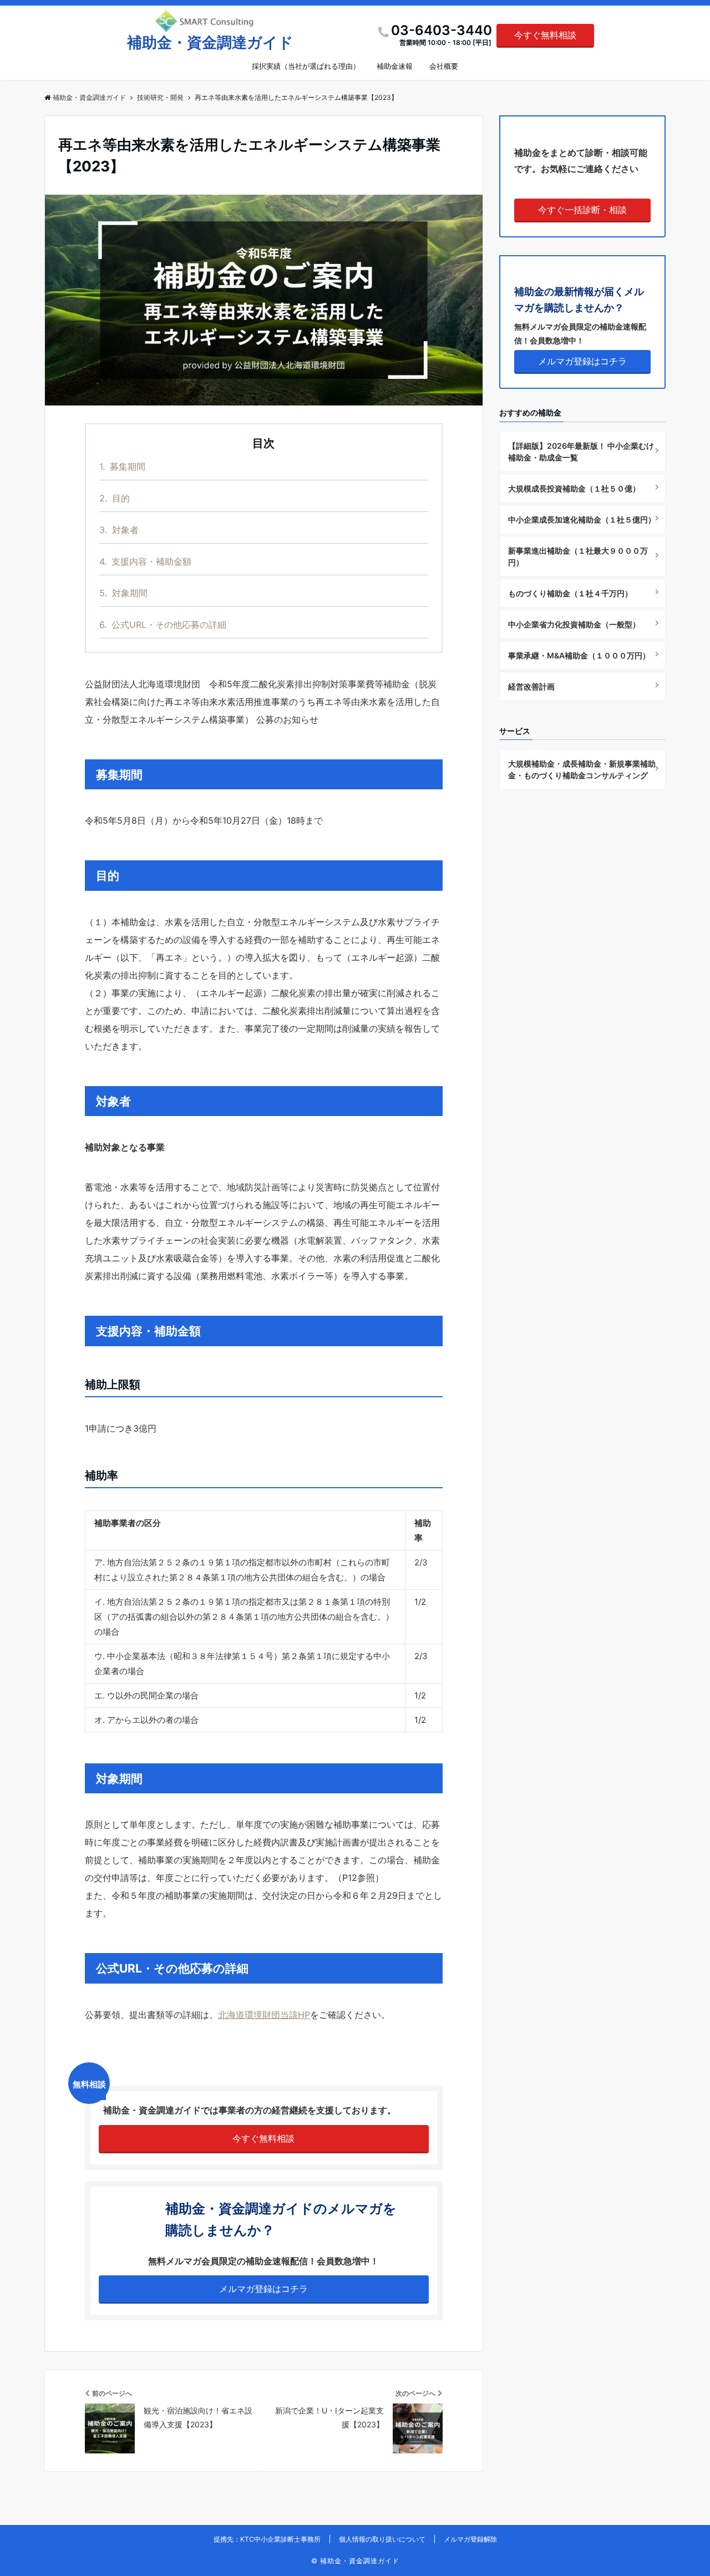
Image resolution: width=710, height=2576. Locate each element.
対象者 (119, 530)
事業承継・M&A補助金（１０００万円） (579, 655)
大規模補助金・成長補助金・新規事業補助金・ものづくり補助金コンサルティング (582, 769)
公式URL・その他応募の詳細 (163, 625)
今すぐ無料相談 (545, 35)
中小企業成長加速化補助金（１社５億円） (582, 519)
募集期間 (122, 466)
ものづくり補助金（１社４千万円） (570, 593)
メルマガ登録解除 (470, 2539)
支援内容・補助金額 (145, 561)
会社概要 (444, 66)
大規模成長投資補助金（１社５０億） (574, 488)
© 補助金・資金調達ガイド (355, 2561)
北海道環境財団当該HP (264, 2015)
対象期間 (123, 593)
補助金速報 (395, 66)
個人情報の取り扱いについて (382, 2539)
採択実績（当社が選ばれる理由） (306, 66)
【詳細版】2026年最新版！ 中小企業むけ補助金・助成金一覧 (581, 452)
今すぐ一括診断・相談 (582, 210)
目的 (115, 498)
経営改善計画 (531, 686)
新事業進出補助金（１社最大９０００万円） (578, 556)
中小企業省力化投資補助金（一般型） (574, 624)
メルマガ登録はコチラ (263, 2289)
